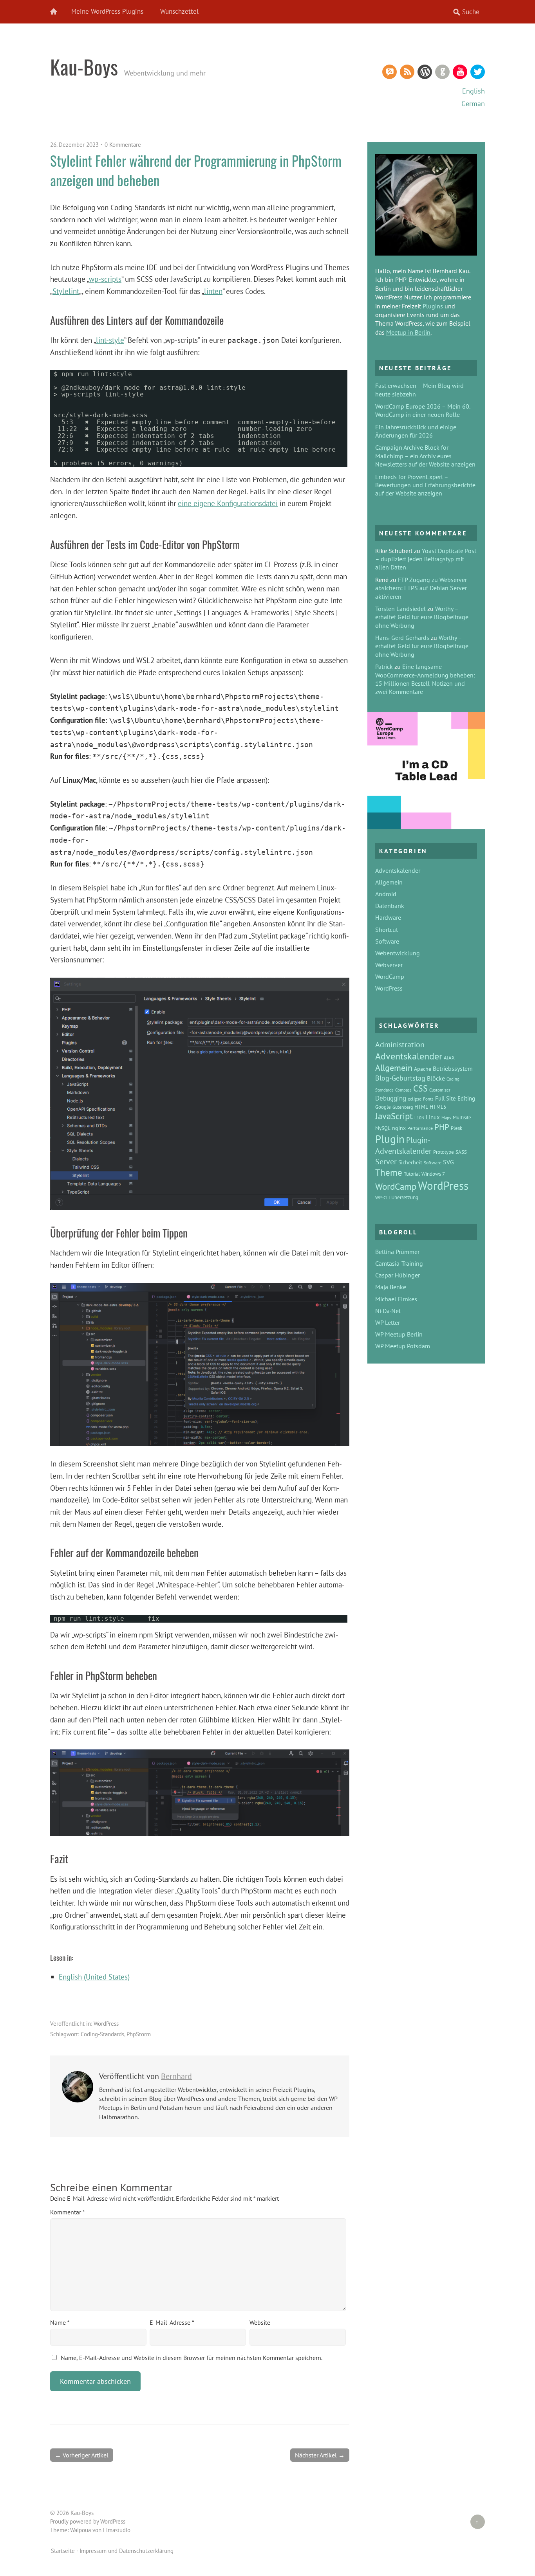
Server (386, 1161)
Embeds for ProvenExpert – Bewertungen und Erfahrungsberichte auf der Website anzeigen (425, 485)
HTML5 (438, 1107)
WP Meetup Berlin (399, 1334)
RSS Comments (390, 72)
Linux (433, 1117)
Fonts (428, 1099)
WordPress (425, 72)
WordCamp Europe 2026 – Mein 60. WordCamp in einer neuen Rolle (423, 410)
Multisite (462, 1118)
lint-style (110, 340)
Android (386, 894)
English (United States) (94, 1977)
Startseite (63, 2551)
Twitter (478, 72)
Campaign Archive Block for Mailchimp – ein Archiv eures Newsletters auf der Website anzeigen (425, 456)
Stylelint (66, 291)
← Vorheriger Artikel (82, 2455)
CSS (420, 1088)
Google (383, 1107)
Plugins (433, 306)
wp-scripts (105, 279)
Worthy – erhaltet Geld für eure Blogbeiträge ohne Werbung (422, 617)
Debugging (391, 1098)
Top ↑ (474, 2522)
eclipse (415, 1099)
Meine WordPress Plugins (107, 11)
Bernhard (176, 2076)
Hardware (388, 917)
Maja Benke (391, 1287)
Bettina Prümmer (397, 1252)
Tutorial (412, 1174)
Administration (400, 1044)
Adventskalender (398, 870)
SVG (448, 1162)
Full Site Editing (455, 1098)
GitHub (442, 72)
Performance (420, 1128)
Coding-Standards (102, 2034)
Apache (423, 1069)
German (473, 104)
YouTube (460, 72)
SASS (461, 1152)
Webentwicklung (398, 953)
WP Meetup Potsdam (403, 1346)
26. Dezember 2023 (74, 145)
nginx (399, 1128)
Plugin (390, 1139)
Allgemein (389, 882)
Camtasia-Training (399, 1263)
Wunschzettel (179, 11)
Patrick (384, 667)
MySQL (383, 1128)
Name (60, 2322)
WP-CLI (382, 1197)
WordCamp (390, 976)
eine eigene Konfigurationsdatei (228, 503)
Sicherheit (410, 1162)
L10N (419, 1118)
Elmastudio (117, 2530)
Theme (389, 1172)
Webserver (389, 965)
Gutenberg (403, 1107)
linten (213, 291)
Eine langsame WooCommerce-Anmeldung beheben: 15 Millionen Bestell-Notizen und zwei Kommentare (425, 679)
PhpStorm (139, 2034)
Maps (446, 1118)
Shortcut (387, 930)
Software (387, 941)
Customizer (440, 1090)
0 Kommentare (123, 145)
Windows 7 (433, 1174)
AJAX (449, 1057)
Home (58, 12)
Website (260, 2322)
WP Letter (388, 1322)
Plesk (456, 1128)
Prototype (444, 1152)
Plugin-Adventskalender (403, 1145)
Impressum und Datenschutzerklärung (127, 2551)
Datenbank (390, 906)
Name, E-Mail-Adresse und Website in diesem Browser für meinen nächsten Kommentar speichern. (192, 2358)
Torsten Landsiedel (400, 609)
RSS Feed (407, 72)
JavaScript (394, 1116)
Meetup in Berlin (408, 332)
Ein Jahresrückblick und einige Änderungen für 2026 (416, 431)
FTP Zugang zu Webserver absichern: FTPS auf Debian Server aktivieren (421, 588)
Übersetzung (405, 1197)
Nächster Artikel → (320, 2455)
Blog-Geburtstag (400, 1078)
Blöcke (436, 1078)
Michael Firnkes (396, 1299)
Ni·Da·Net (388, 1311)
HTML (421, 1107)
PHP (442, 1127)
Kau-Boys (84, 67)
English (474, 91)
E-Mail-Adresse (172, 2322)
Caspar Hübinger (398, 1275)
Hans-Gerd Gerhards (402, 638)
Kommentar (67, 2212)
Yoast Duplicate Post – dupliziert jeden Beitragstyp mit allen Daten (426, 559)
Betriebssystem (453, 1068)
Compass (403, 1090)
